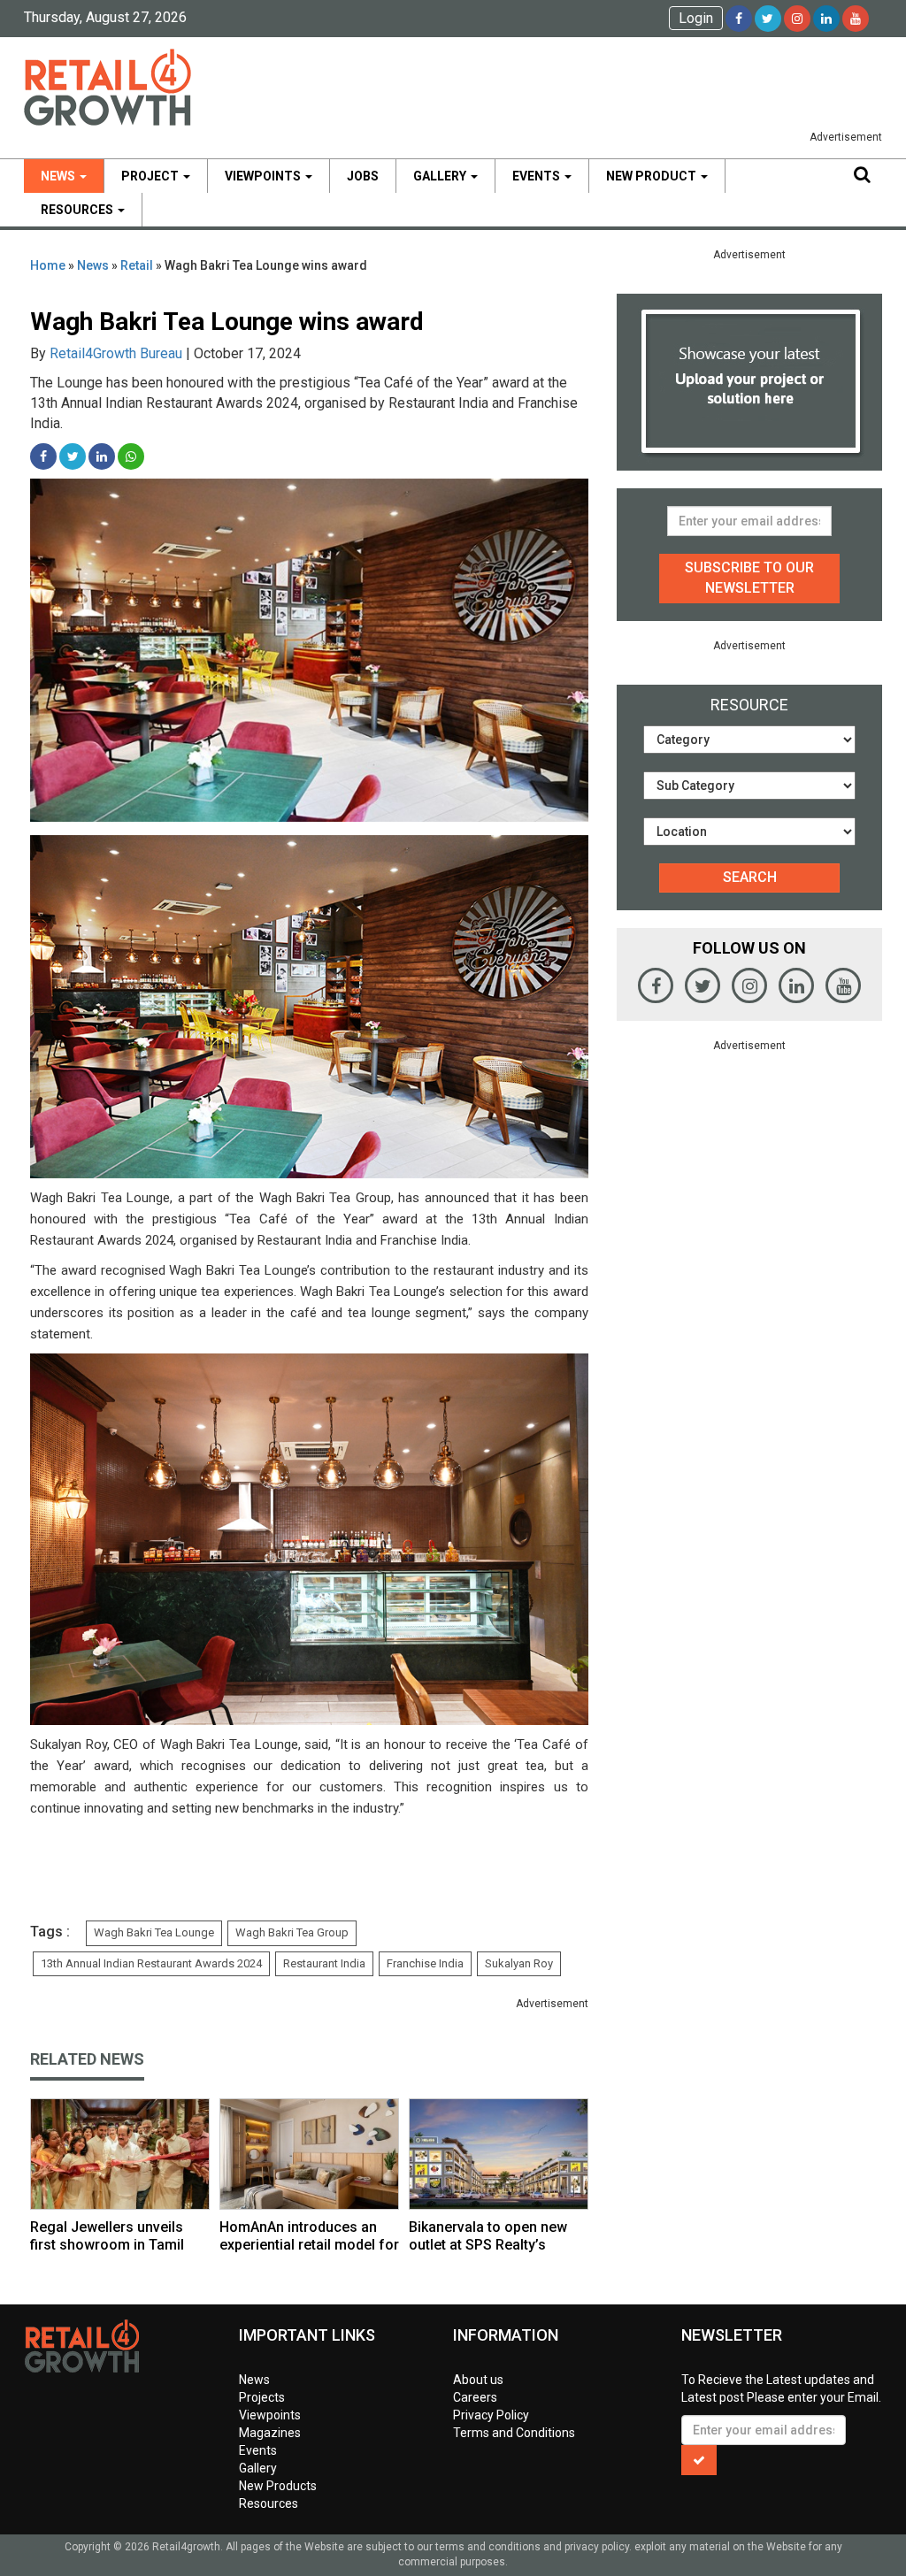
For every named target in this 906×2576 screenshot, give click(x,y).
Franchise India (425, 1963)
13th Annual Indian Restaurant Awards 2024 (151, 1963)
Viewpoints (264, 176)
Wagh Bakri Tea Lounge (154, 1932)
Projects (262, 2397)
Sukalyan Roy (519, 1963)
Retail (137, 265)
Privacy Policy (491, 2415)
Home (48, 265)
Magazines (270, 2433)
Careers (475, 2397)
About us (478, 2380)
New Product (653, 176)
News (59, 176)
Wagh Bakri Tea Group (292, 1932)
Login (696, 18)
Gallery (441, 176)
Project (151, 176)
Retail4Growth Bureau (116, 353)
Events (537, 176)
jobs (363, 176)
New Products (278, 2486)
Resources (78, 210)
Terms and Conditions (514, 2433)
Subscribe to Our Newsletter (749, 578)
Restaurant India (324, 1963)
